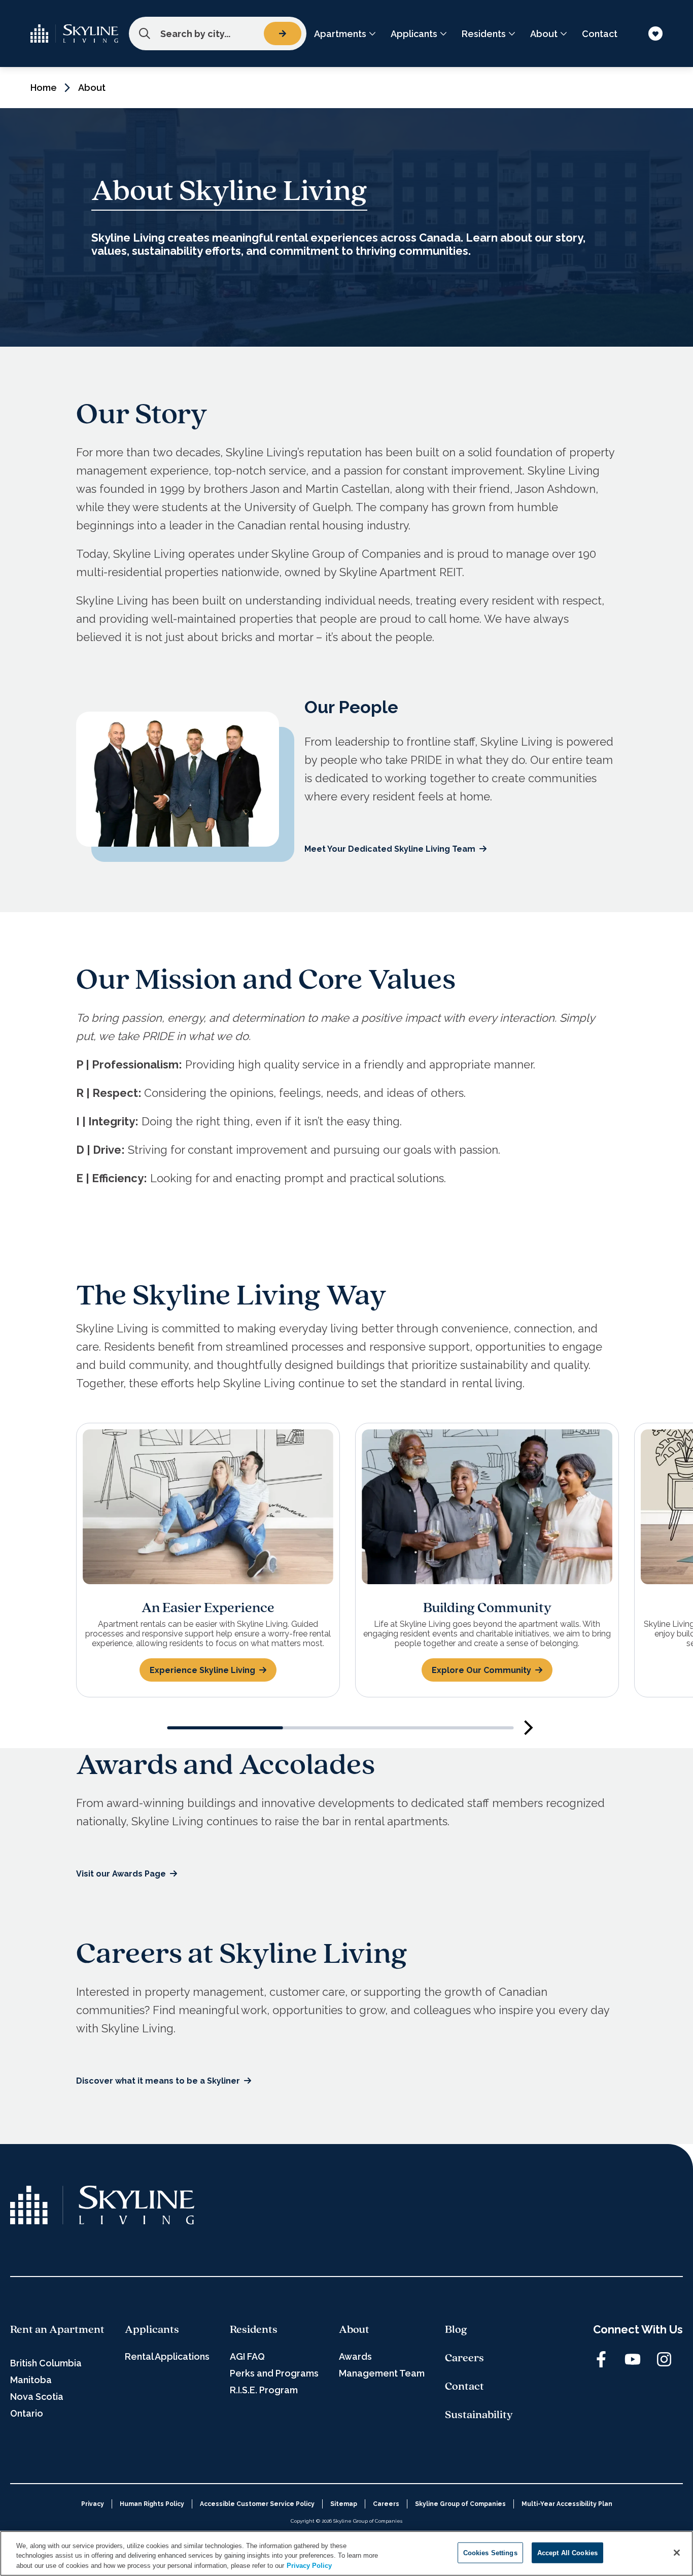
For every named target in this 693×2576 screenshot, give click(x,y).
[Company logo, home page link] (75, 34)
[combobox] (218, 34)
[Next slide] (529, 1728)
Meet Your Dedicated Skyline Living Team (390, 849)
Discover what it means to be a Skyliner (158, 2081)
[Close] (677, 2553)
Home (44, 88)
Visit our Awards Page (121, 1874)
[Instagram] (664, 2359)
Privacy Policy (309, 2566)
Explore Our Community (481, 1670)
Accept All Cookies (567, 2552)
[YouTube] (633, 2359)
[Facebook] (601, 2359)
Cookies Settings (490, 2552)
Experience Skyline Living (202, 1670)
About (92, 88)
